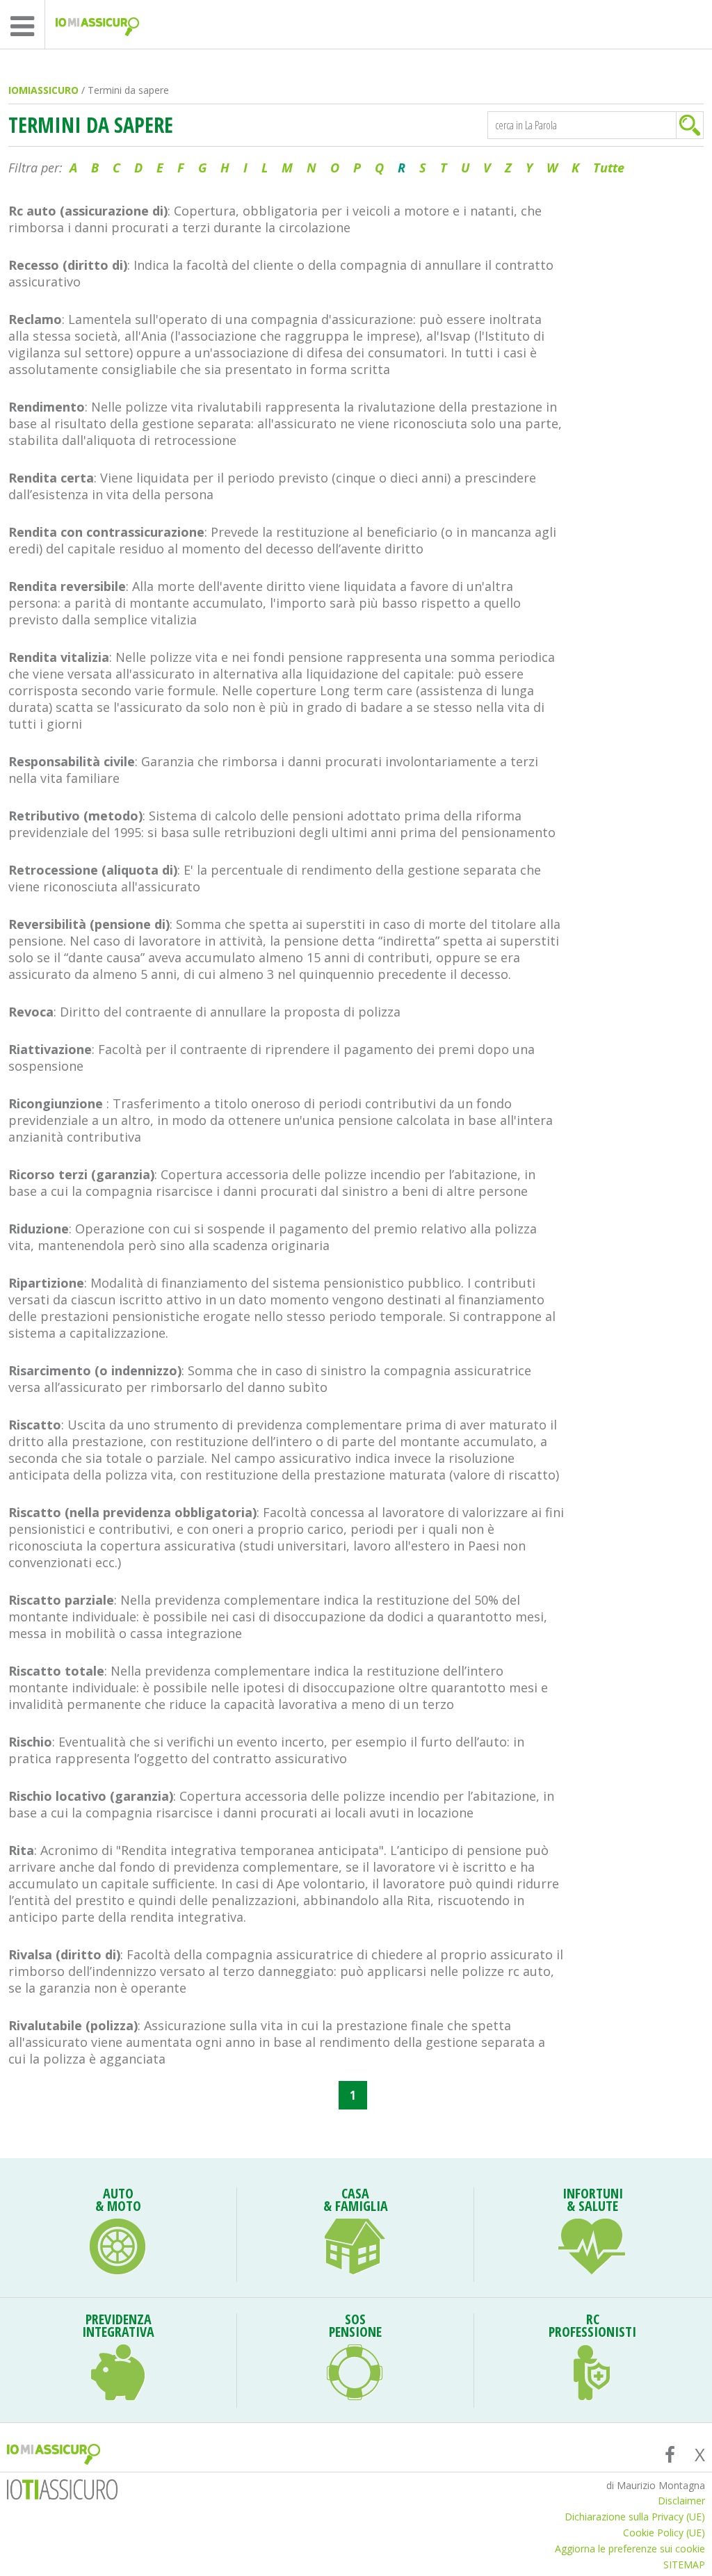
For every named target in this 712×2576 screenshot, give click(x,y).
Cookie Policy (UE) (664, 2533)
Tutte (609, 168)
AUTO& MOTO (118, 2201)
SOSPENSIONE (355, 2327)
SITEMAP (684, 2565)
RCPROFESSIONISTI (592, 2327)
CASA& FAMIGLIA (356, 2201)
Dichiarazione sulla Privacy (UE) (635, 2517)
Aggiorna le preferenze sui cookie (630, 2549)
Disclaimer (681, 2501)
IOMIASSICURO (43, 90)
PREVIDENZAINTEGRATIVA (118, 2327)
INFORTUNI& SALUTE (593, 2201)
